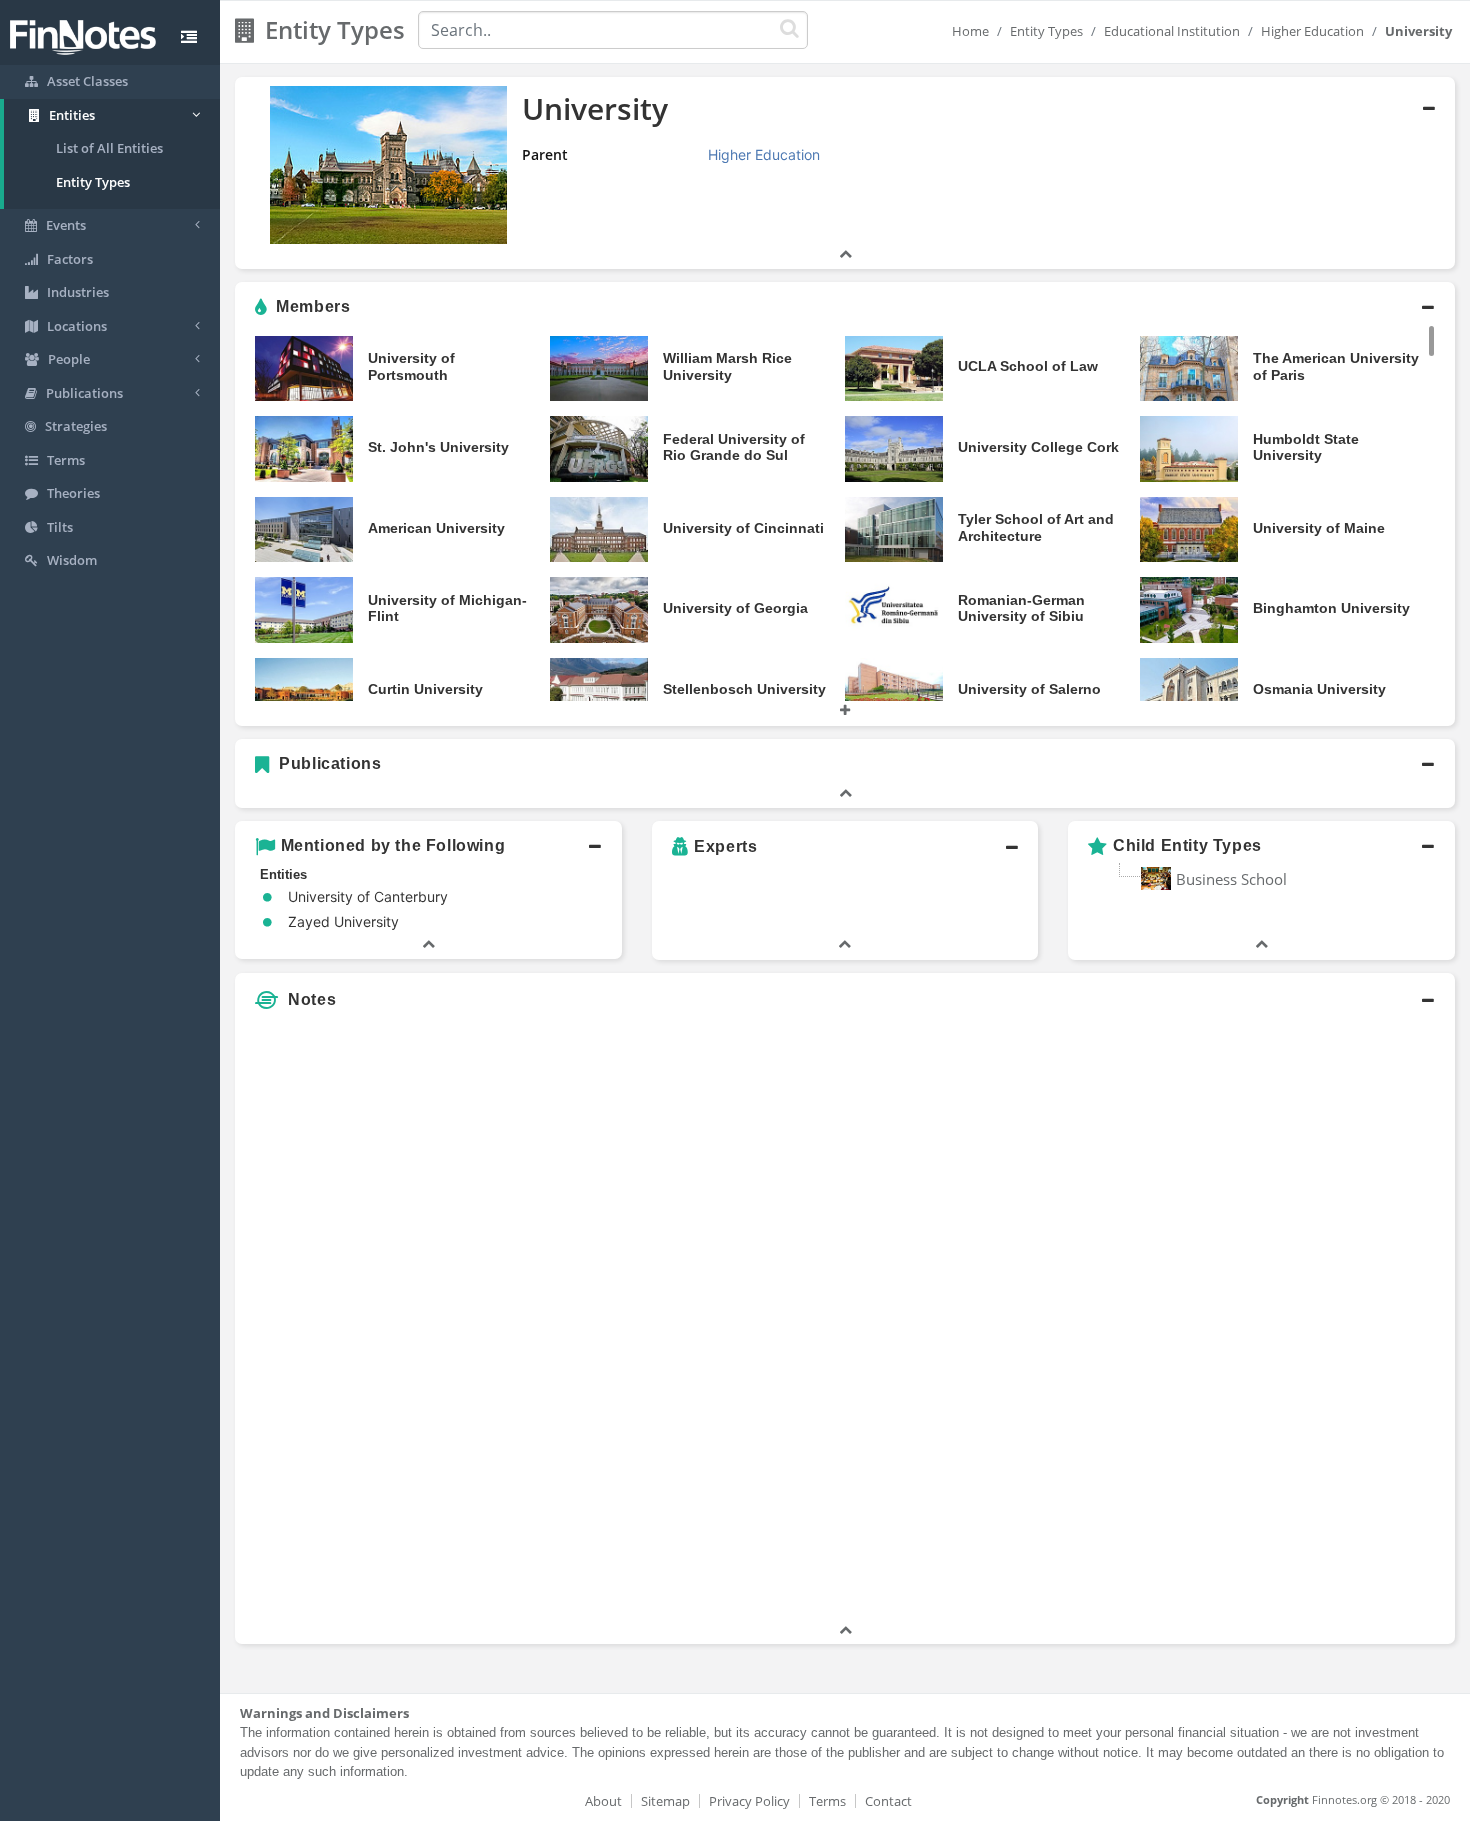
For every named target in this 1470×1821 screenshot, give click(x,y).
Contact (888, 1801)
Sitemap (665, 1801)
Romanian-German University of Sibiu (1021, 608)
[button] (845, 173)
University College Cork (1038, 447)
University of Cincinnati (743, 528)
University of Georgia (735, 608)
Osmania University (1319, 689)
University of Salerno (1029, 689)
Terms (827, 1801)
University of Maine (1319, 528)
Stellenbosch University (744, 689)
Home (970, 31)
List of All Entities (109, 148)
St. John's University (438, 447)
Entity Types (93, 182)
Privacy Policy (749, 1801)
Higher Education (1312, 31)
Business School (1231, 879)
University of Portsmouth (411, 366)
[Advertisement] (1299, 1320)
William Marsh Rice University (727, 366)
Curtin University (425, 689)
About (603, 1801)
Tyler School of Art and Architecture (1036, 527)
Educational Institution (1172, 31)
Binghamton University (1331, 608)
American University (436, 528)
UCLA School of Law (1028, 366)
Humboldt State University (1306, 447)
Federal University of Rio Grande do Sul (734, 447)
